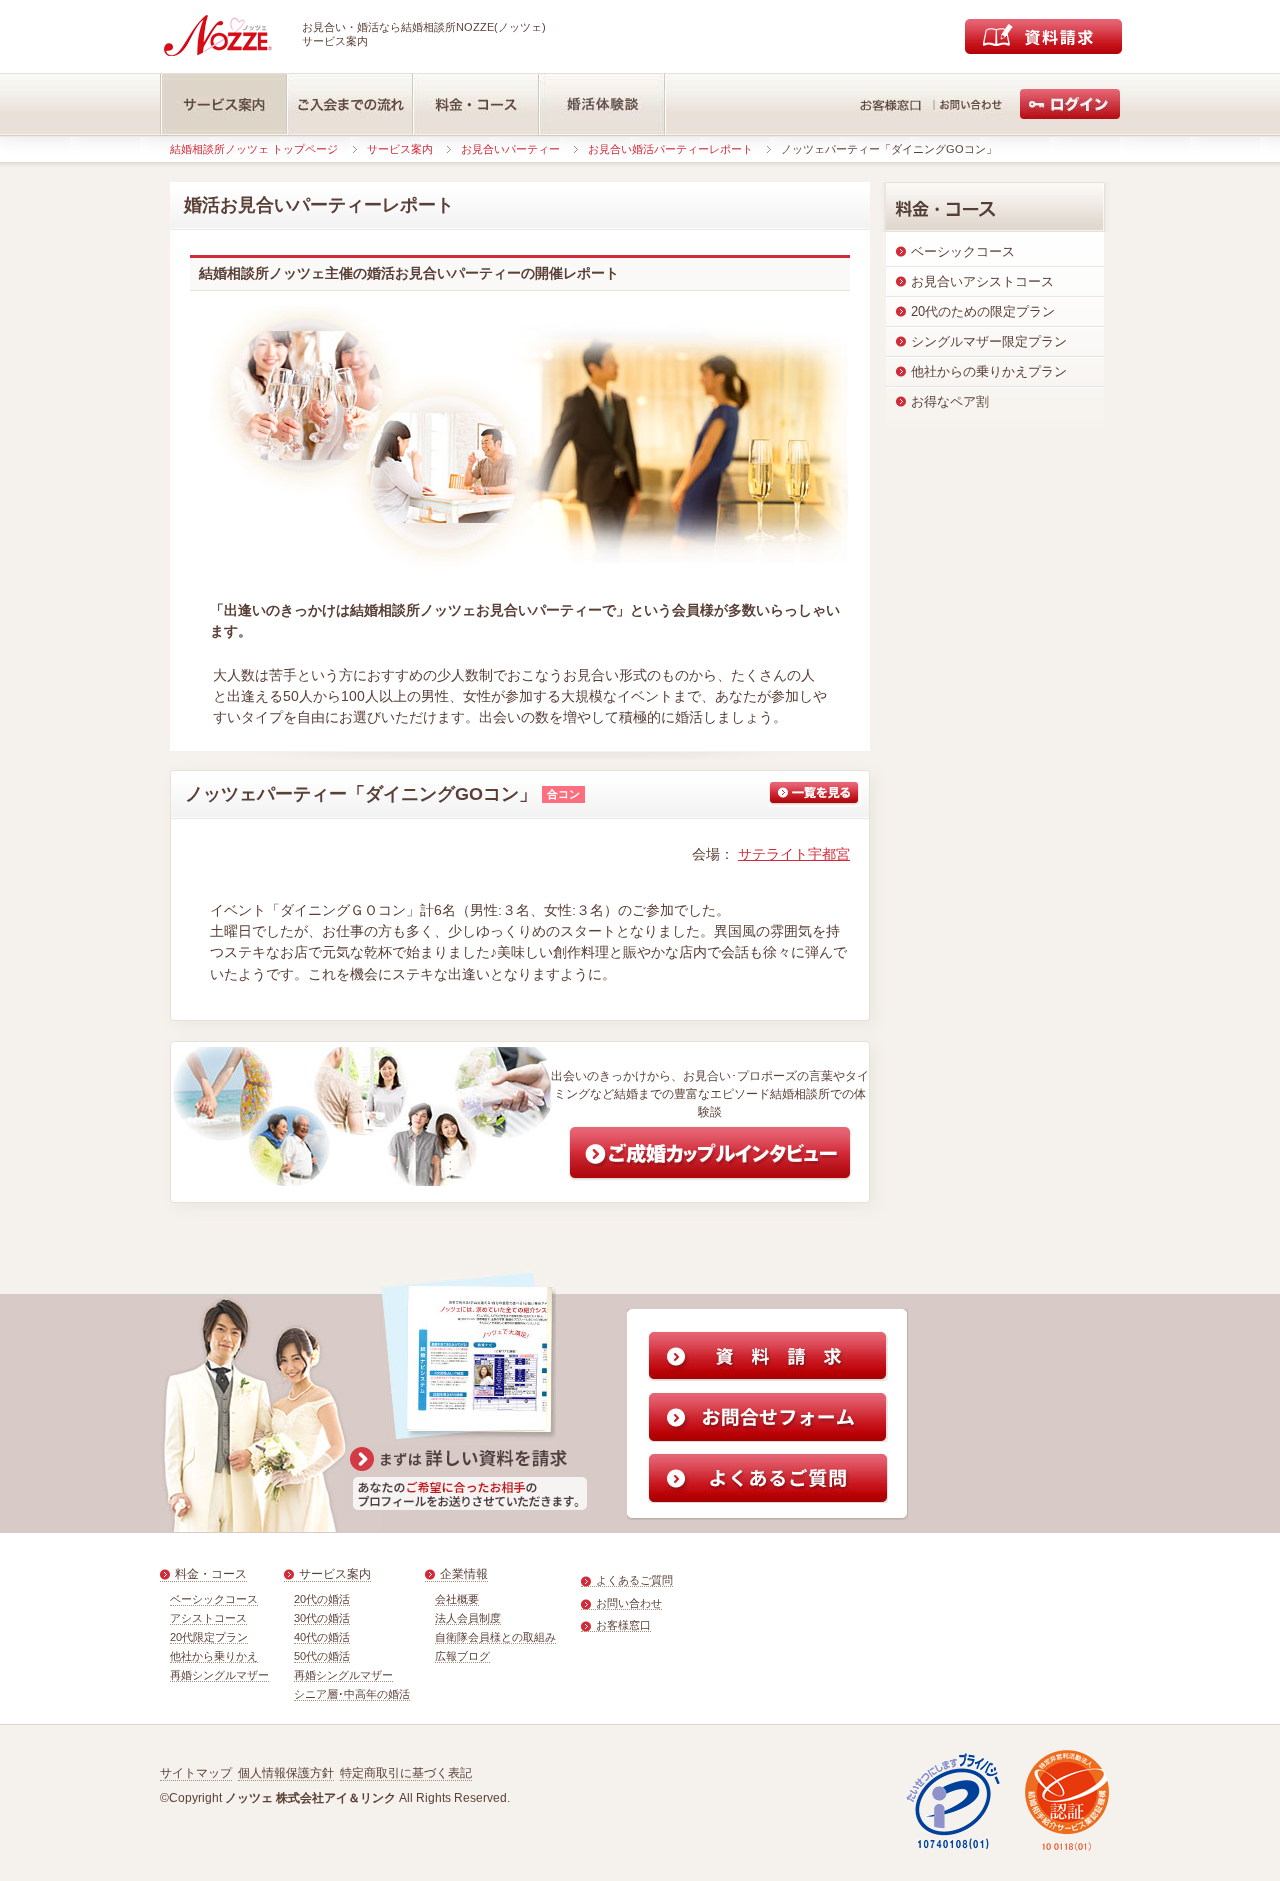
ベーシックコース (214, 1599)
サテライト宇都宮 (794, 854)
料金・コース (211, 1574)
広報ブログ (462, 1656)
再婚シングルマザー (219, 1675)
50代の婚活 (322, 1656)
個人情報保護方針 (286, 1773)
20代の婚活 (322, 1599)
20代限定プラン (209, 1637)
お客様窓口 (623, 1625)
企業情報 (464, 1574)
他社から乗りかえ (214, 1656)
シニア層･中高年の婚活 (352, 1694)
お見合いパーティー (510, 149)
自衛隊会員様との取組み (495, 1637)
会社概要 (457, 1599)
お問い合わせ (629, 1603)
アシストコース (208, 1618)
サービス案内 (400, 149)
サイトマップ (196, 1773)
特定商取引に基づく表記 (406, 1773)
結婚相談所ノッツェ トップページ (254, 149)
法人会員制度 (468, 1618)
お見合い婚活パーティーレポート (670, 149)
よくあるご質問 (634, 1580)
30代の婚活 (322, 1618)
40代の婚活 (322, 1637)
